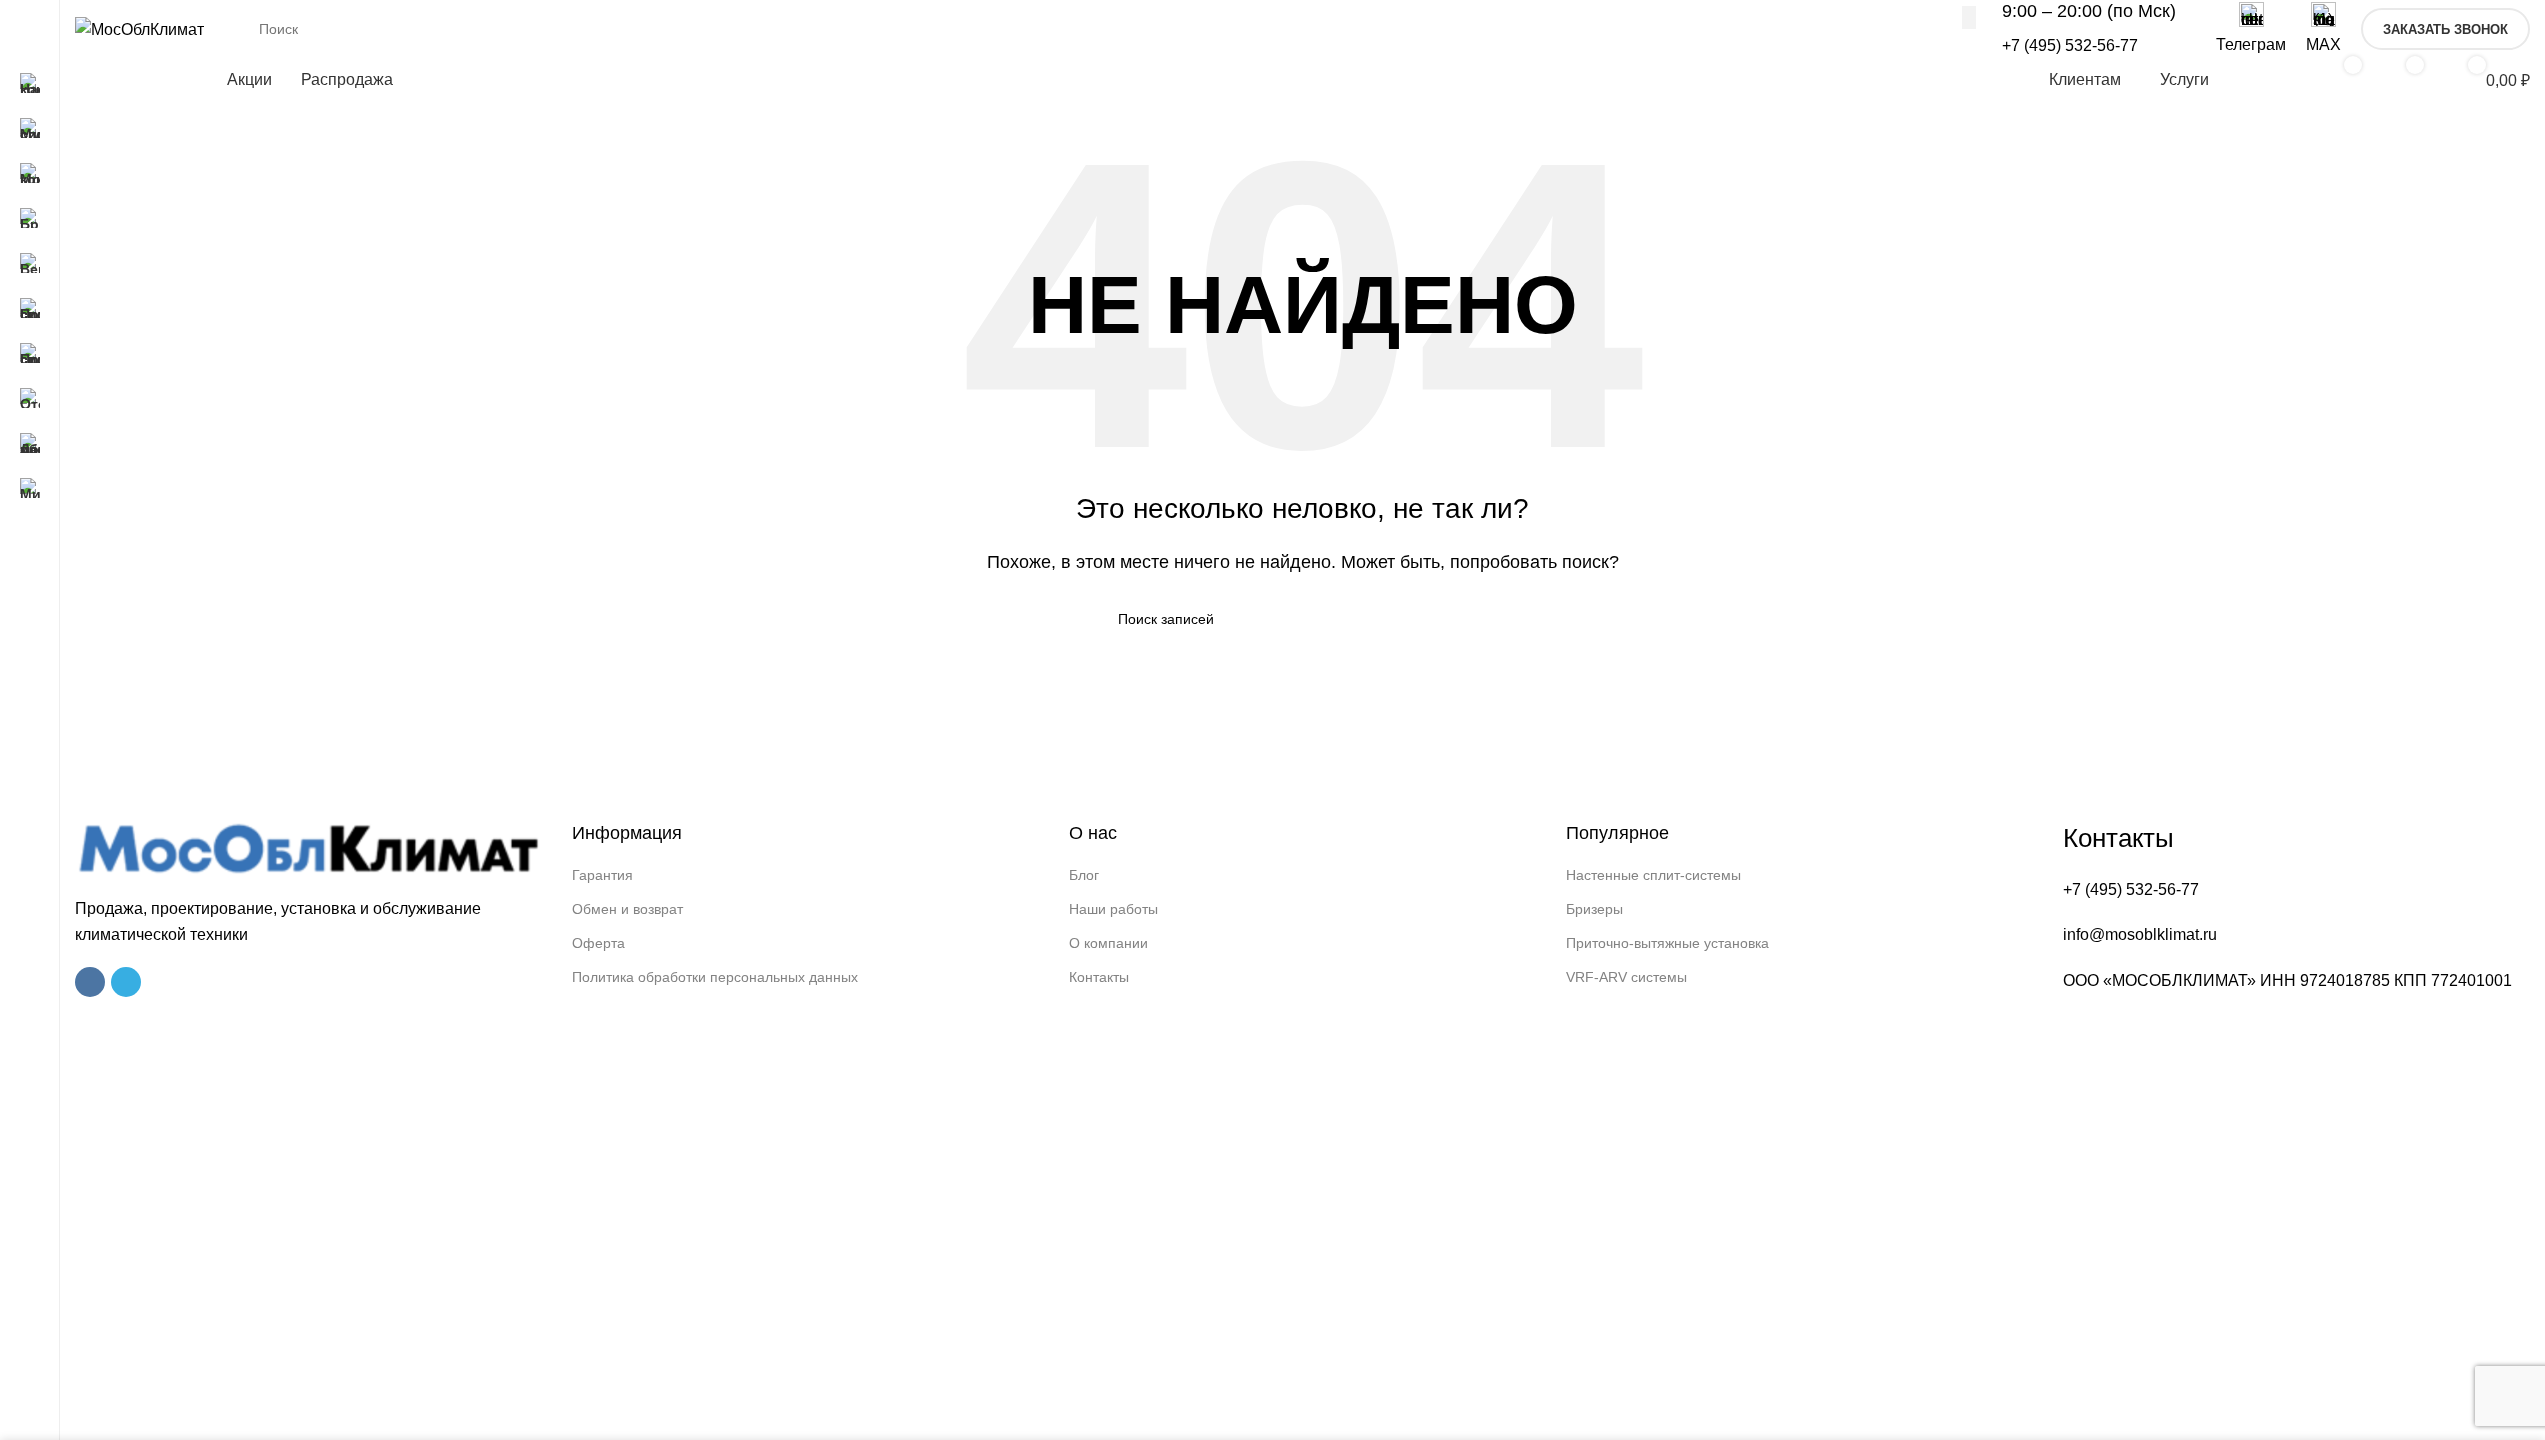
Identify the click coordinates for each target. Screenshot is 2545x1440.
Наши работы (1113, 909)
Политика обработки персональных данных (715, 977)
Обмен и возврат (627, 909)
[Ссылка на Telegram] (126, 982)
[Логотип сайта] (139, 28)
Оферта (598, 943)
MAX (2323, 44)
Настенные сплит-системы (1653, 875)
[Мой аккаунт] (2272, 80)
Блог (1084, 875)
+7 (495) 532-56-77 (2070, 45)
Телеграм (2251, 44)
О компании (1108, 943)
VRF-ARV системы (1626, 977)
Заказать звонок (2445, 29)
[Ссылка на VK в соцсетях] (90, 982)
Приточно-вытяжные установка (1667, 943)
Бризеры (1594, 909)
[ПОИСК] (1969, 17)
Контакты (1099, 977)
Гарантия (602, 875)
